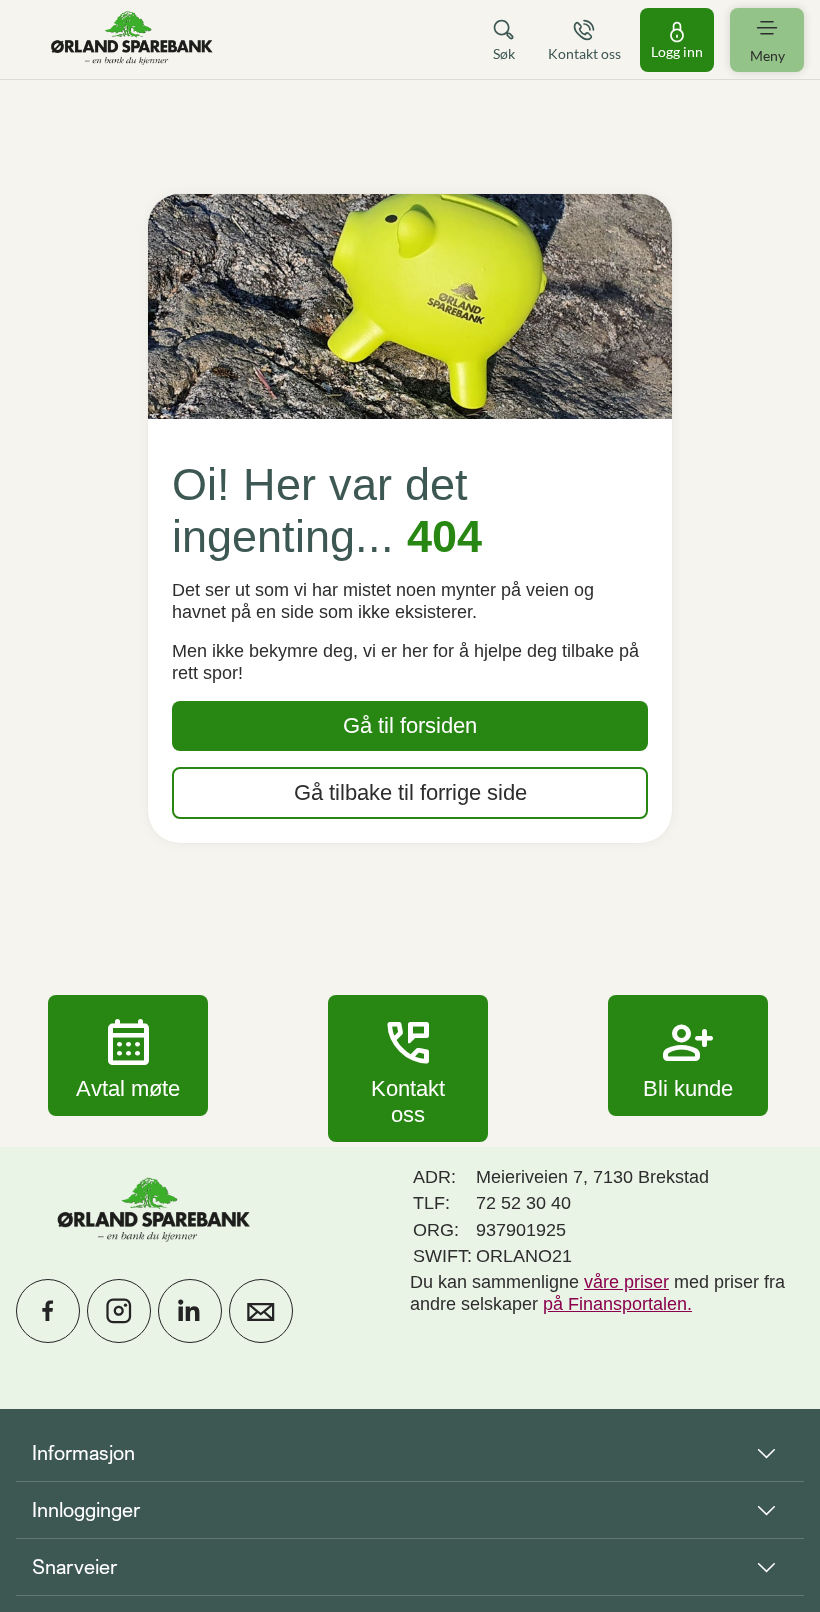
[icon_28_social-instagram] (119, 1311)
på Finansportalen (615, 1304)
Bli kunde (688, 1055)
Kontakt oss (408, 1068)
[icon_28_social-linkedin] (190, 1311)
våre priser (626, 1282)
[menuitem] (132, 39)
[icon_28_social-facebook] (48, 1311)
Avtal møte (128, 1055)
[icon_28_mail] (261, 1311)
